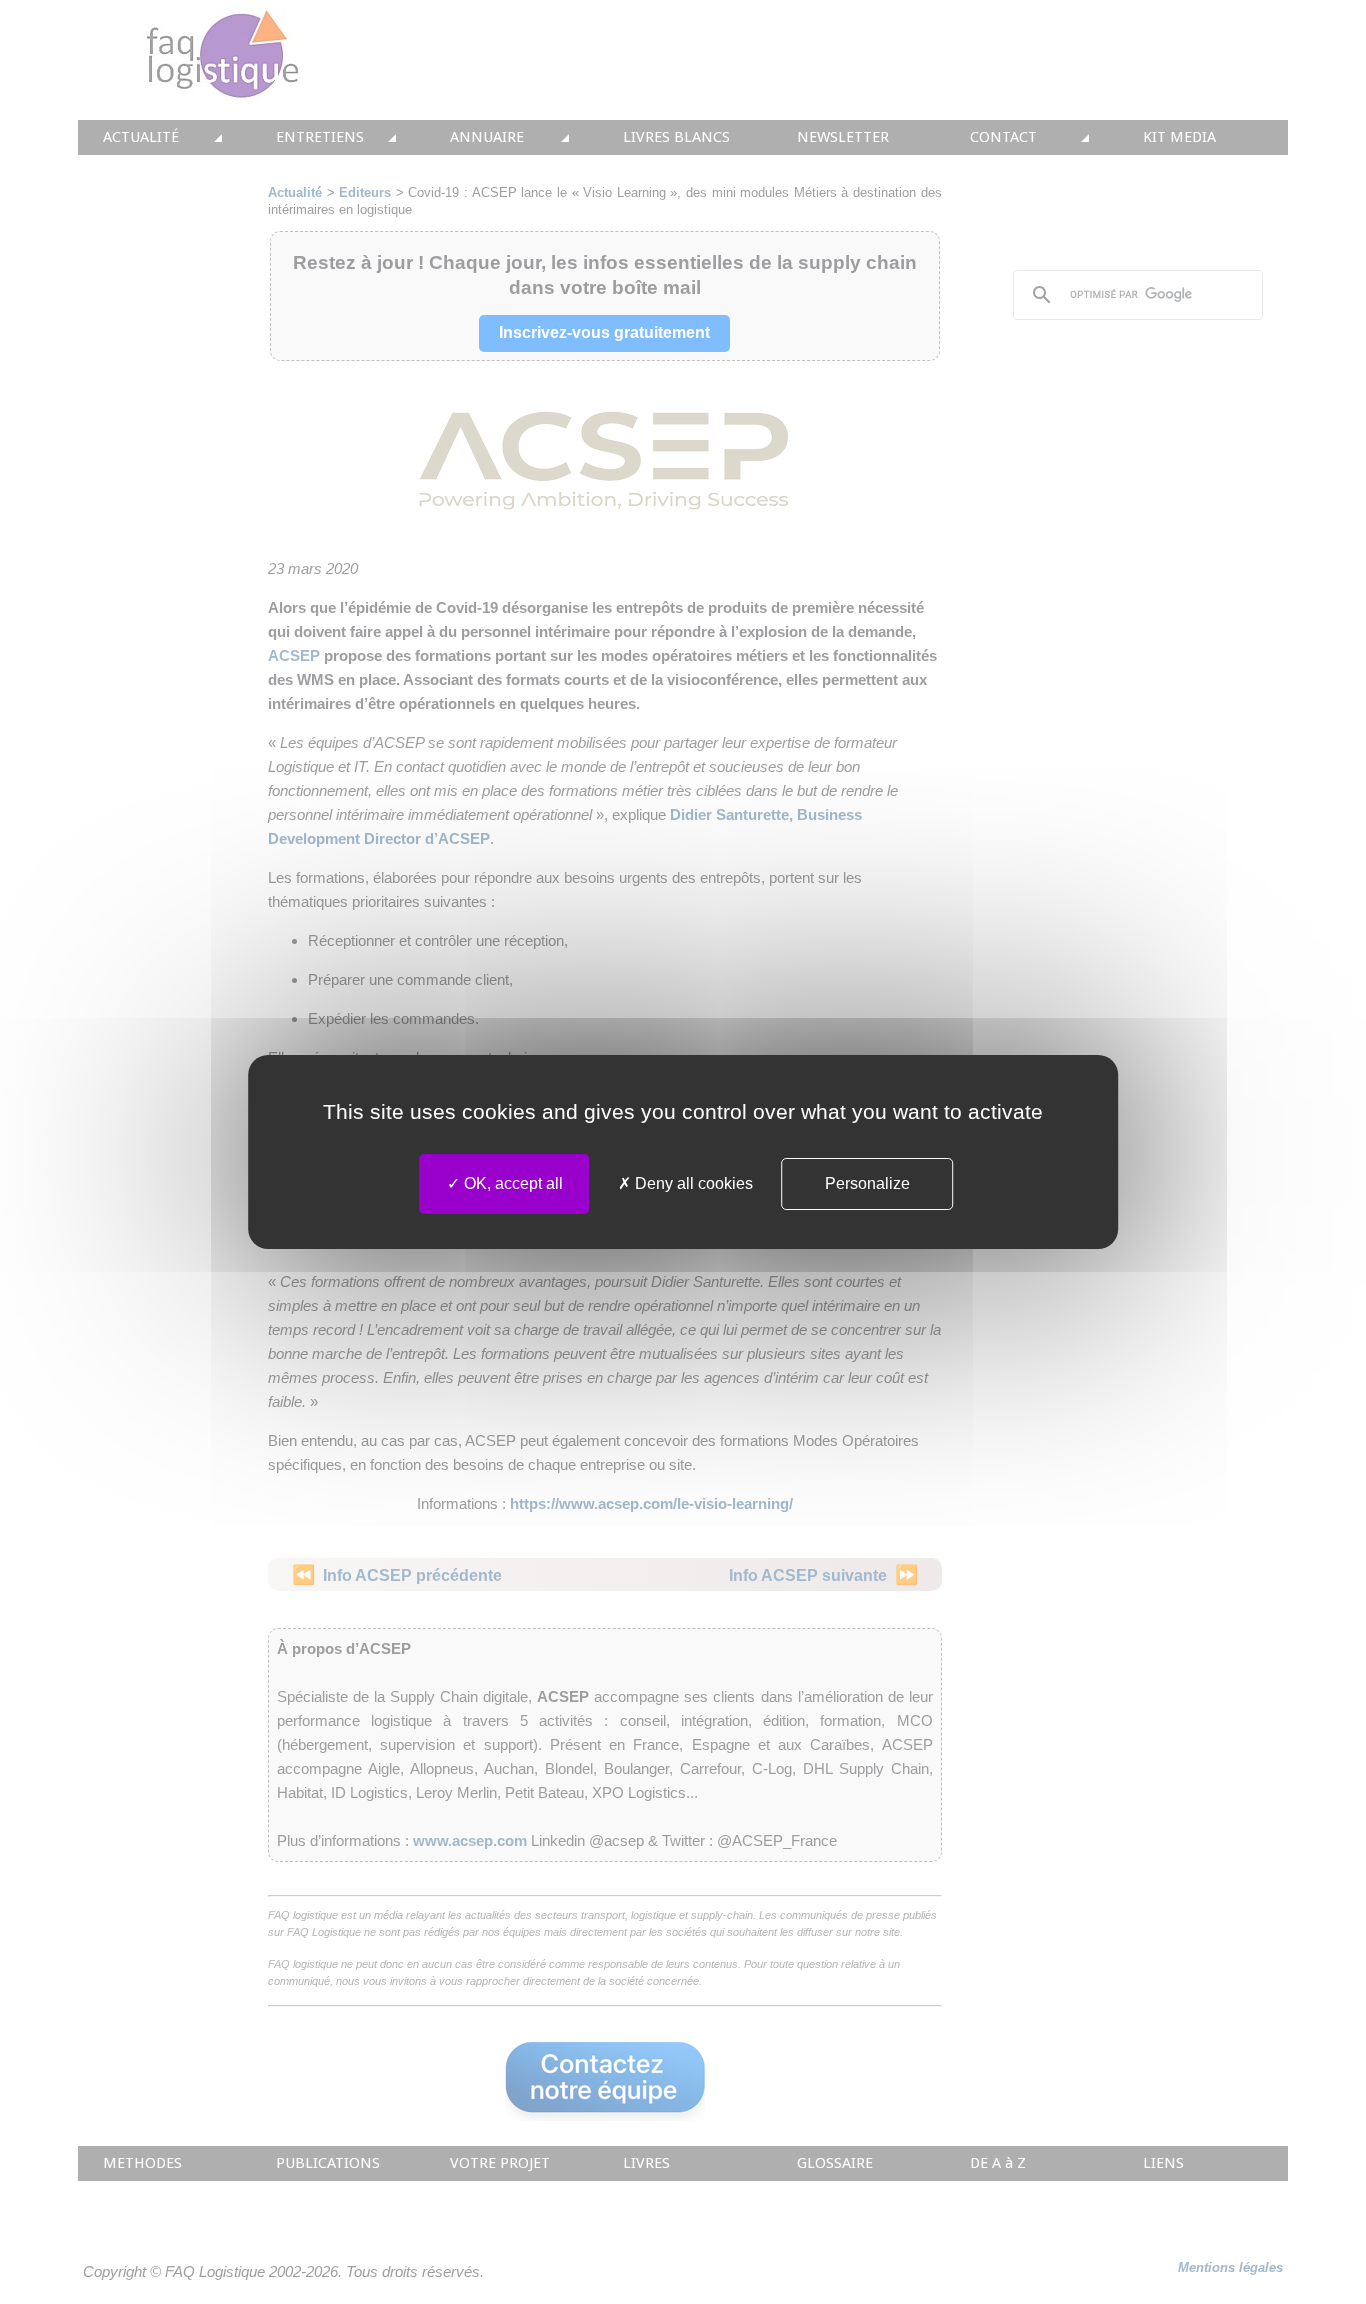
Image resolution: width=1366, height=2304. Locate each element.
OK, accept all (511, 1183)
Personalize (867, 1183)
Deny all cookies (692, 1183)
